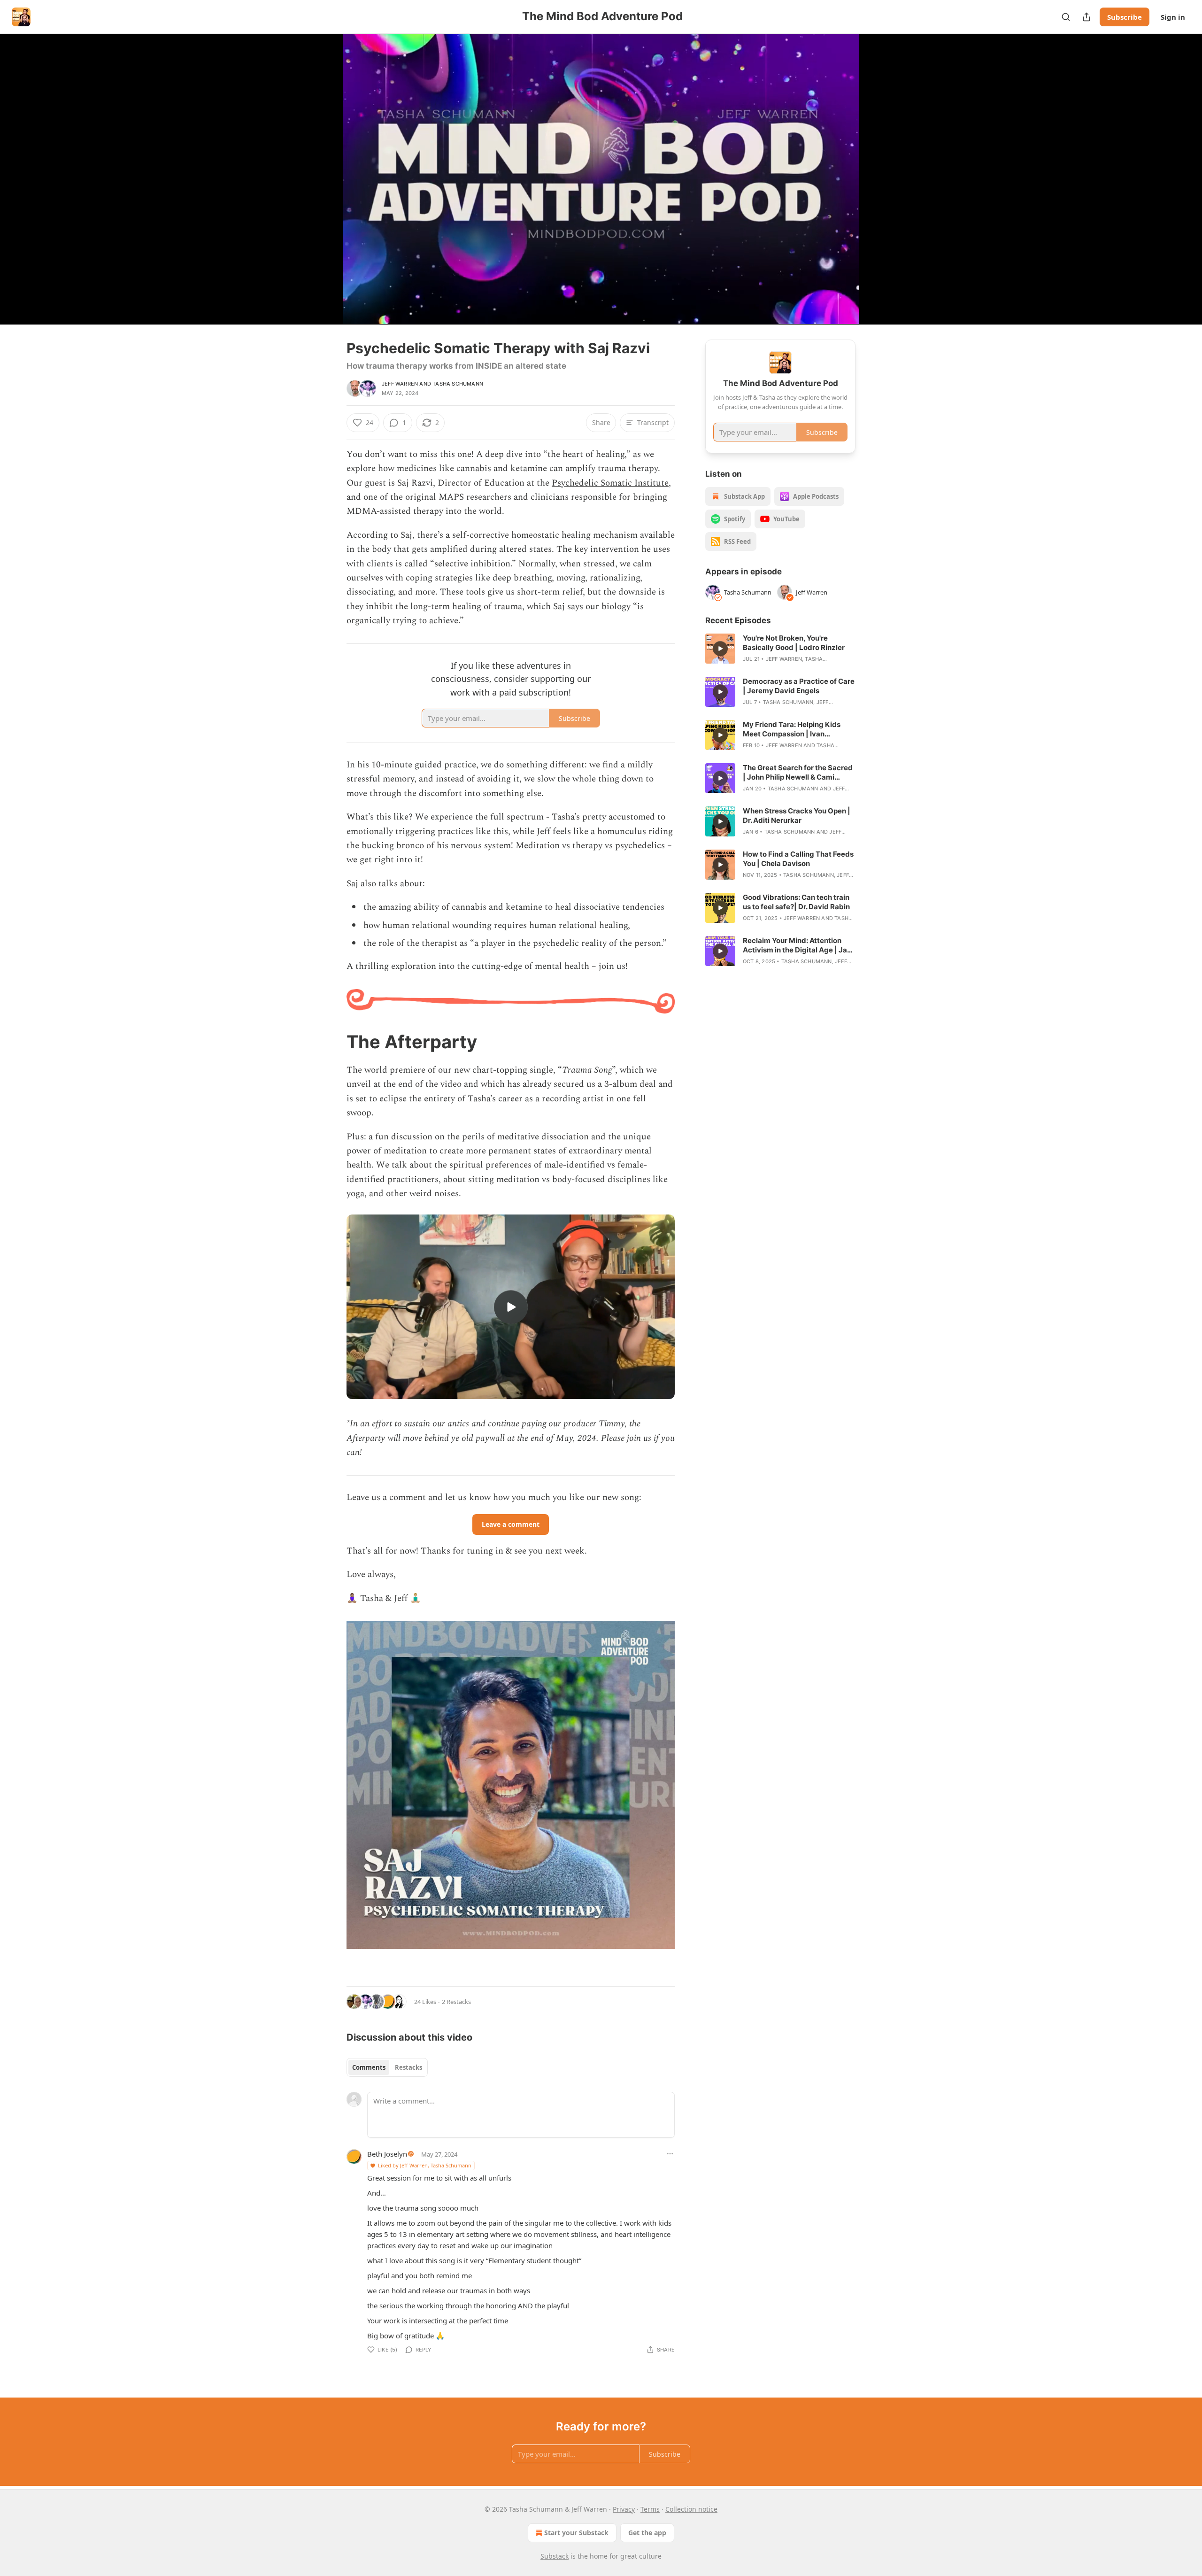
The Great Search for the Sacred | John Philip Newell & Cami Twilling (798, 773)
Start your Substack (576, 2533)
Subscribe (1125, 17)
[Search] (1066, 17)
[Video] (324, 169)
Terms (650, 2509)
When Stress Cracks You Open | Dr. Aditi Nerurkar (797, 816)
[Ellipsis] (670, 2154)
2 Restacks (456, 2002)
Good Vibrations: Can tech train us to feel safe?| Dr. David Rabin (796, 902)
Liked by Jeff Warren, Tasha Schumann (425, 2165)
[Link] (333, 1042)
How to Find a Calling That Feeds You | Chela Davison (798, 859)
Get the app (647, 2533)
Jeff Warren (400, 384)
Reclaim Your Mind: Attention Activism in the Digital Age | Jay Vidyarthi (797, 945)
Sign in (1173, 17)
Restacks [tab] (408, 2067)
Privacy (624, 2509)
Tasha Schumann (458, 384)
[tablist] (387, 2067)
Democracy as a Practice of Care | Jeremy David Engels (799, 686)
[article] (780, 649)
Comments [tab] (369, 2067)
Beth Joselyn (387, 2154)
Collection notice (691, 2509)
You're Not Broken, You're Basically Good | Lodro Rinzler (794, 643)
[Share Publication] (1086, 17)
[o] (511, 1307)
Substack (555, 2556)
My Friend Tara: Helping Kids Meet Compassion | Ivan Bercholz (792, 729)
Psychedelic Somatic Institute (610, 483)
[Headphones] (324, 189)
